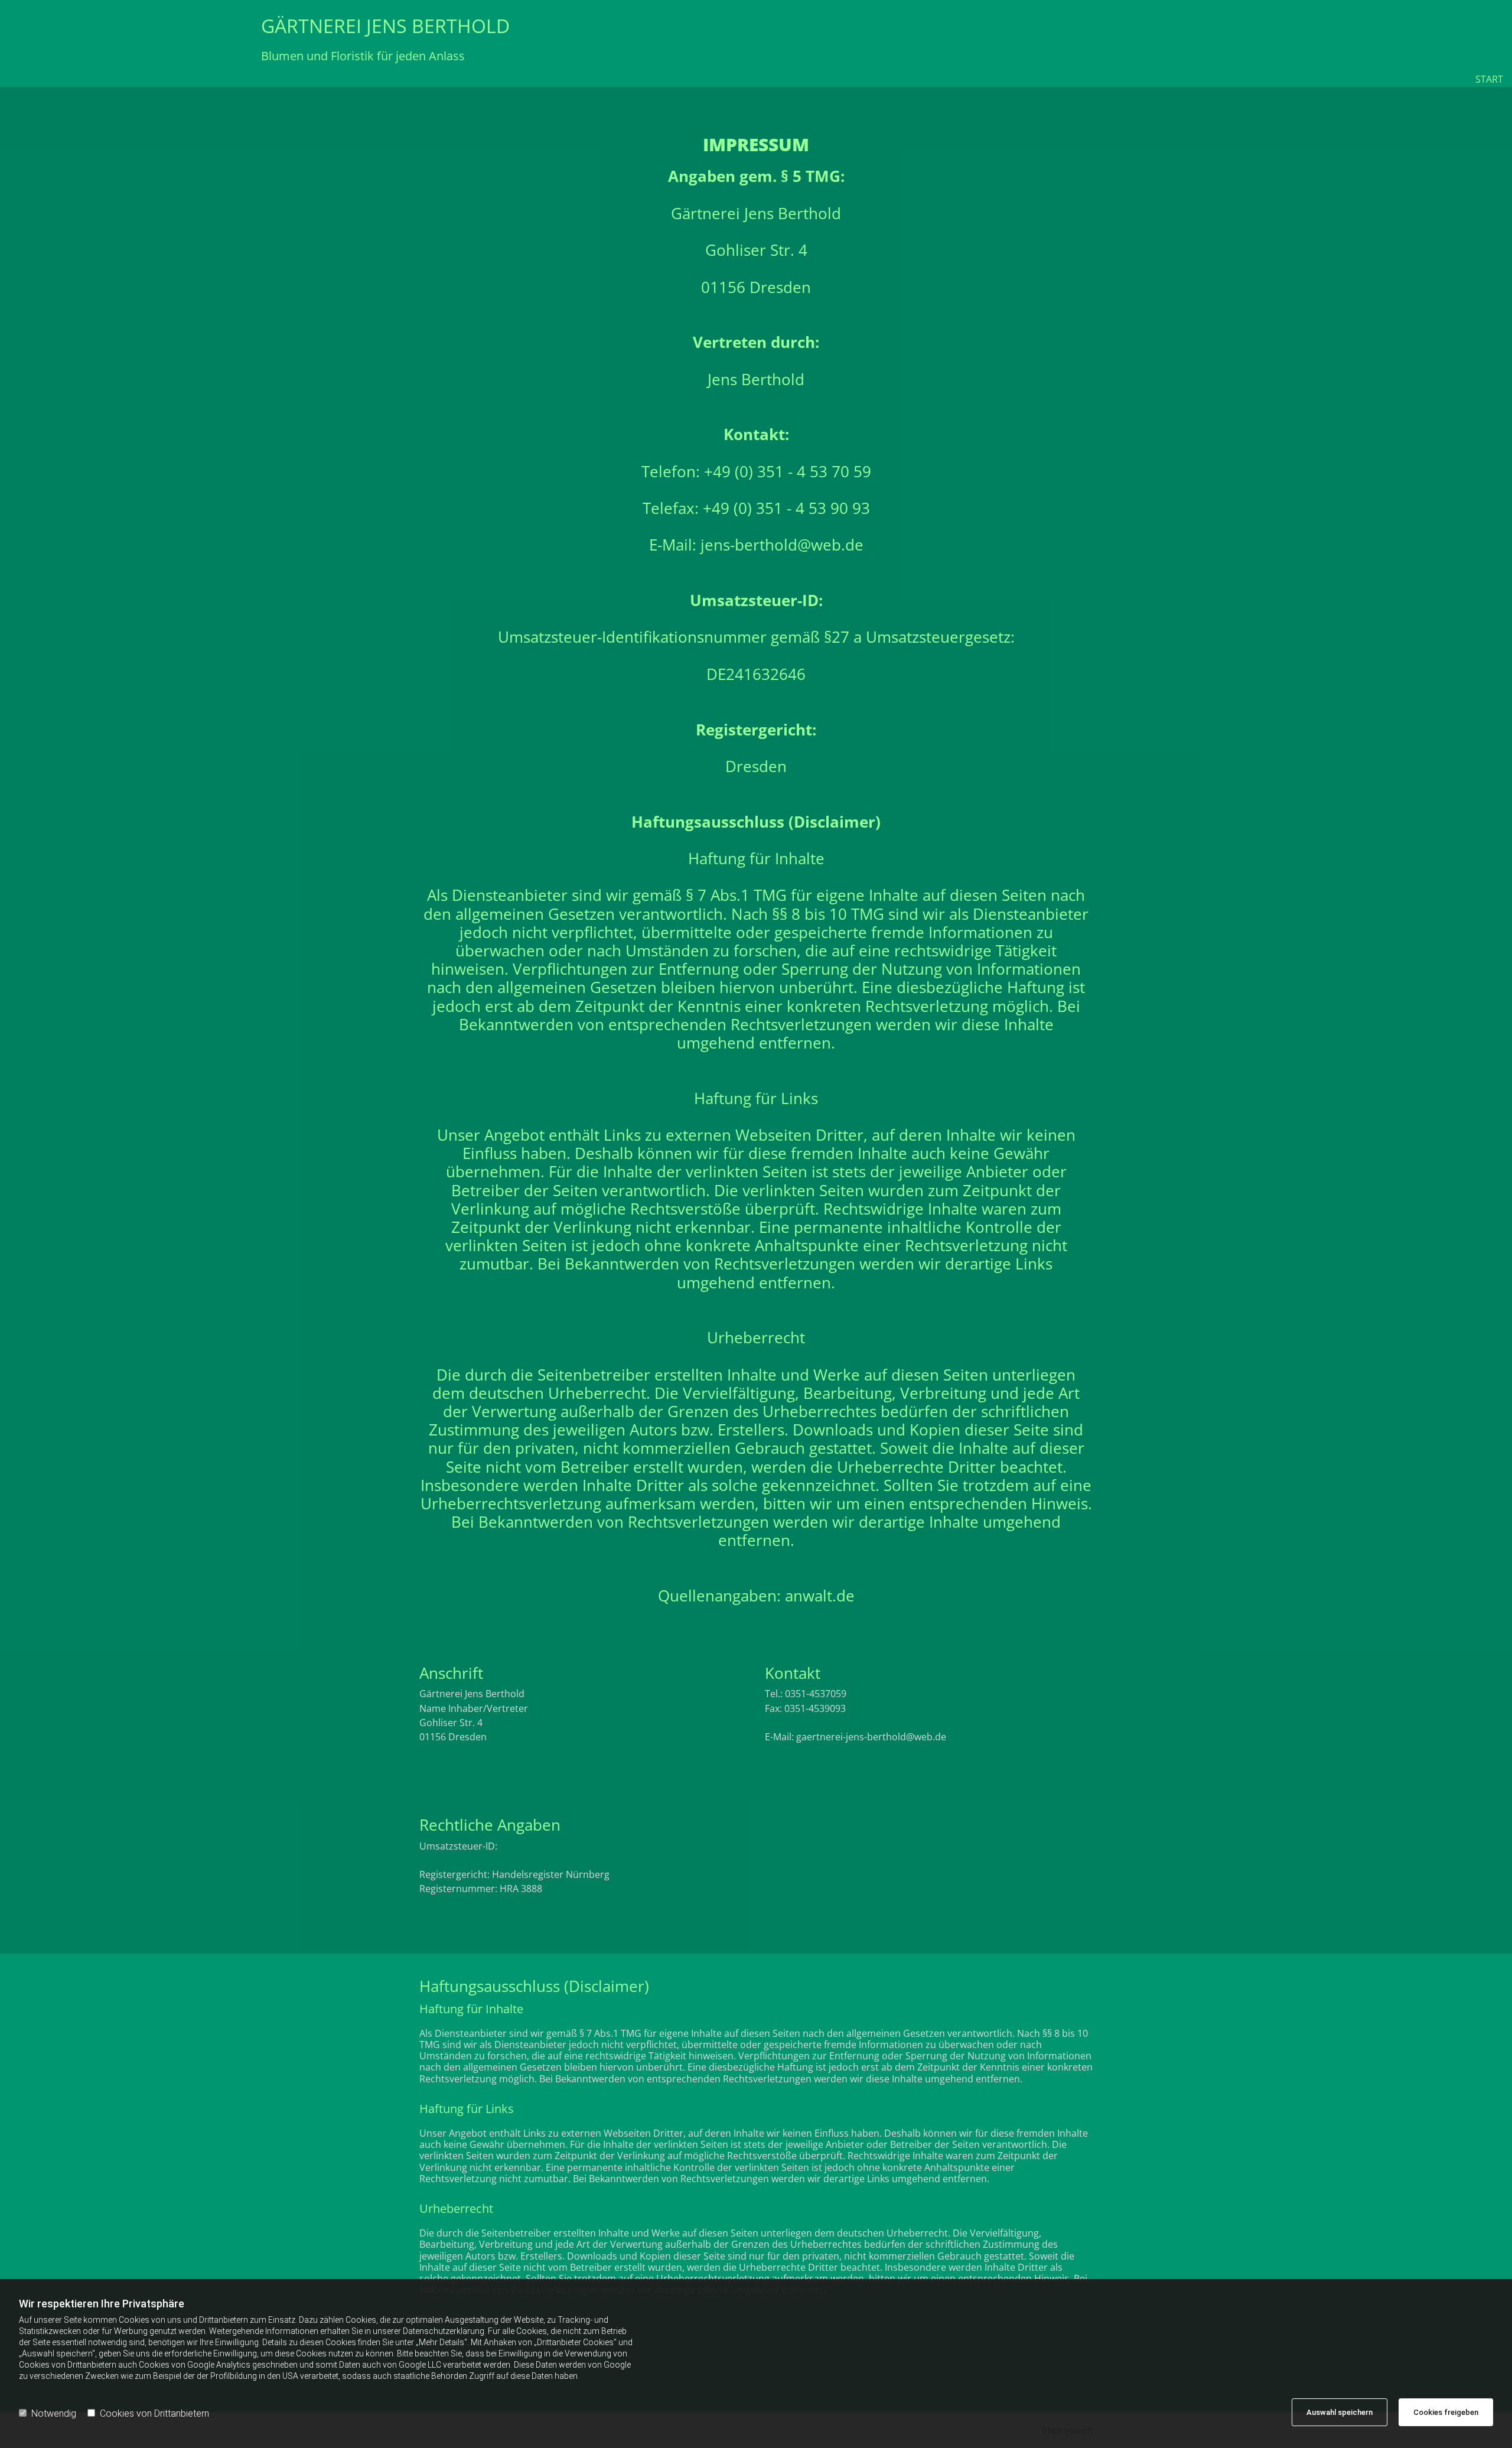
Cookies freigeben (1446, 2412)
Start (1489, 79)
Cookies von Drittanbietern (154, 2413)
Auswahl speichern (1340, 2412)
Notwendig (54, 2413)
